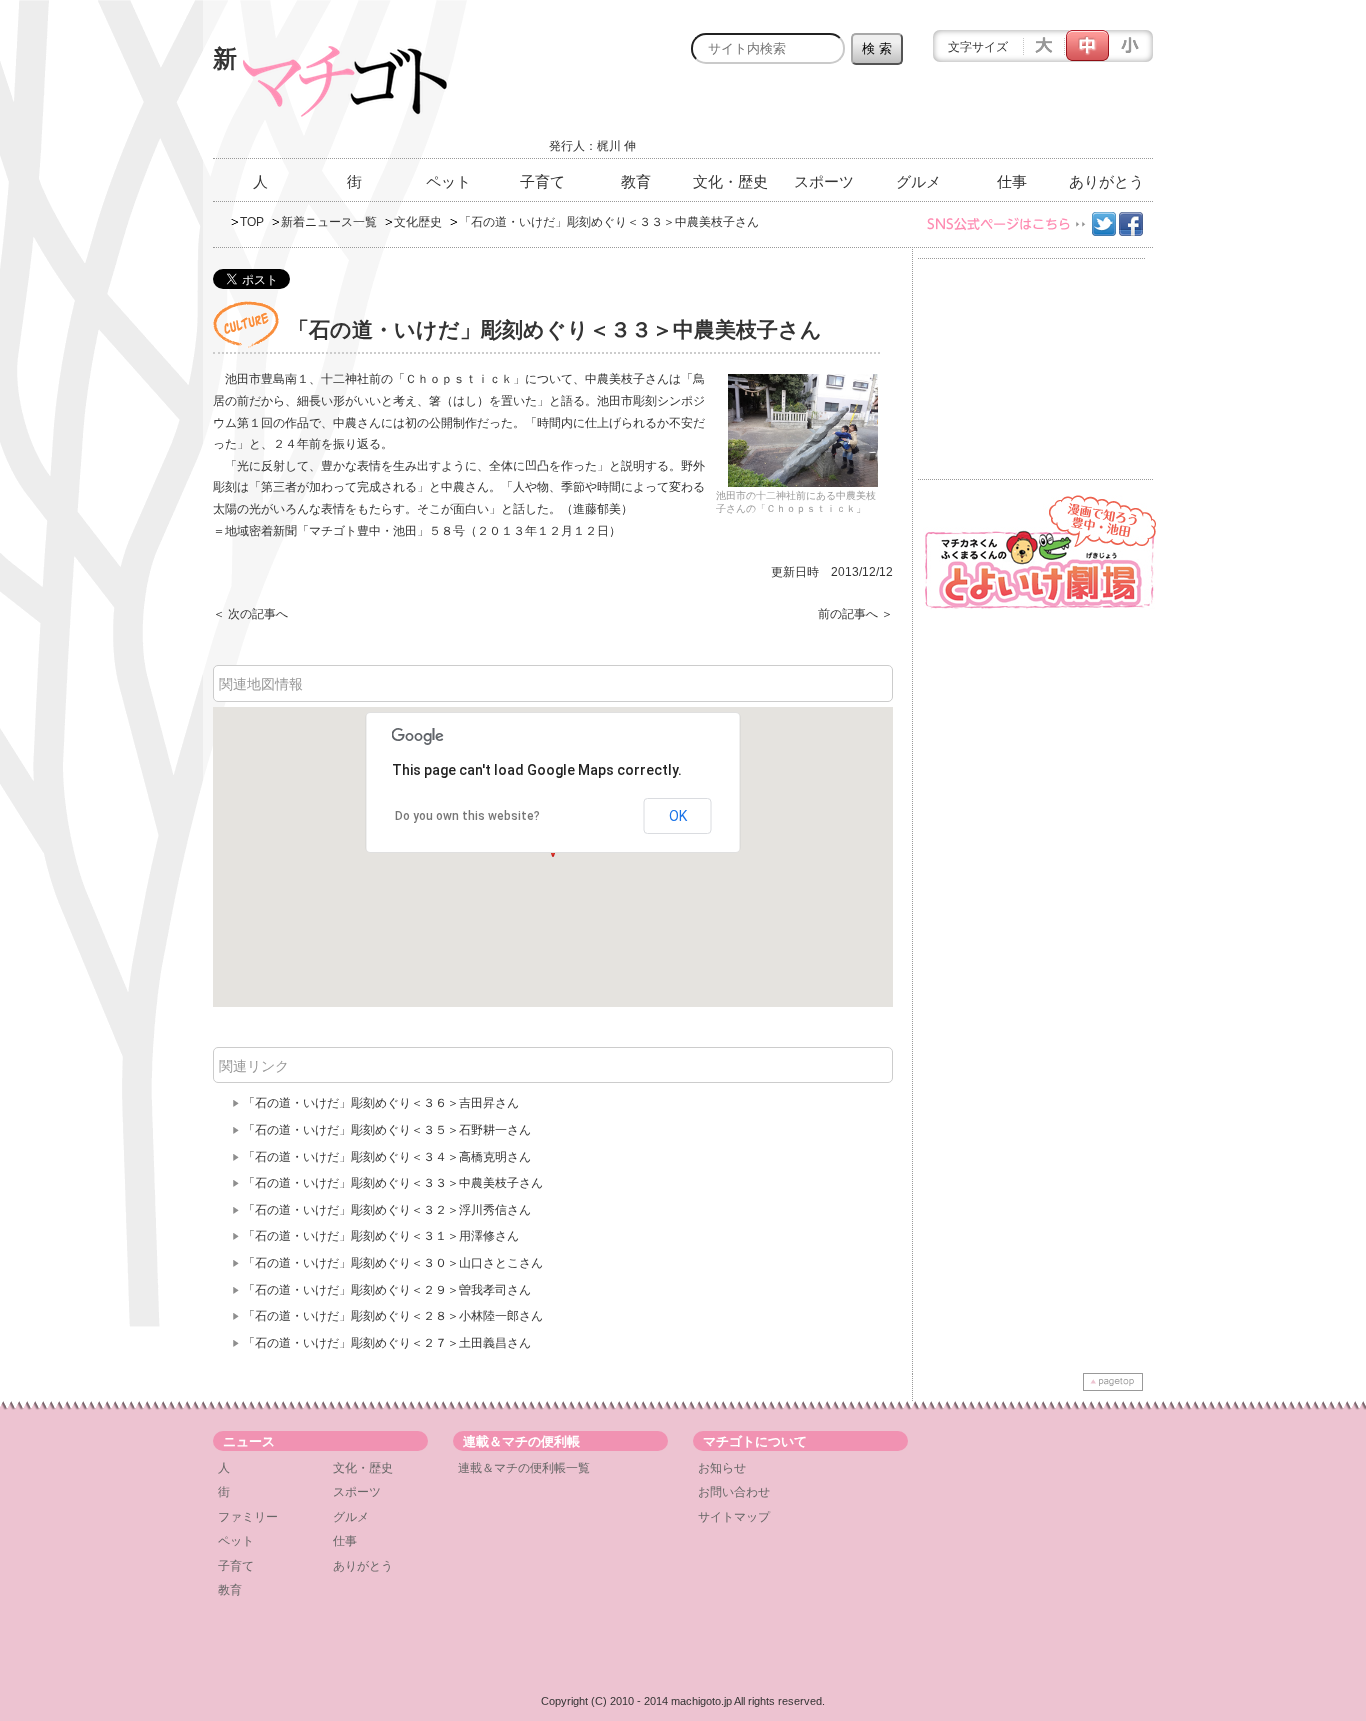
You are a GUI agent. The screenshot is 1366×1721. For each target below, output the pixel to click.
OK (678, 816)
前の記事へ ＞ (855, 614)
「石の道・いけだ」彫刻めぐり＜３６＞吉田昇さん (381, 1103)
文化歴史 (418, 222)
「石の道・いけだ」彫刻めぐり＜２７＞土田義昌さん (387, 1343)
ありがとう (1106, 181)
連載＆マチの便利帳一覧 (524, 1468)
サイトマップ (734, 1517)
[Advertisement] (919, 117)
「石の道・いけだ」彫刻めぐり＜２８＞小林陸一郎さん (393, 1316)
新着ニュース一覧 (329, 222)
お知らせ (722, 1468)
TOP (252, 222)
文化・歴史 (730, 181)
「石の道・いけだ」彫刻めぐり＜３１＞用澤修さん (381, 1236)
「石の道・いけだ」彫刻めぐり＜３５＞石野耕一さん (387, 1130)
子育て (542, 181)
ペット (448, 181)
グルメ (918, 181)
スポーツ (824, 181)
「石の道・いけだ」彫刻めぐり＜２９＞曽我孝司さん (387, 1290)
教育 (636, 181)
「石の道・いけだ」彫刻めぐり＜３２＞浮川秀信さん (387, 1210)
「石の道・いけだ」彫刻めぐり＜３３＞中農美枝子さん (393, 1183)
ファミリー (248, 1517)
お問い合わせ (734, 1492)
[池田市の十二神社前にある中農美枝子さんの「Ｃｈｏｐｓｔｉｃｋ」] (803, 430)
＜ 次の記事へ (250, 614)
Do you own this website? (467, 816)
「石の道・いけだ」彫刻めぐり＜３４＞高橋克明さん (387, 1157)
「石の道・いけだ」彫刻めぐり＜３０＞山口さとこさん (393, 1263)
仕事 (1012, 181)
